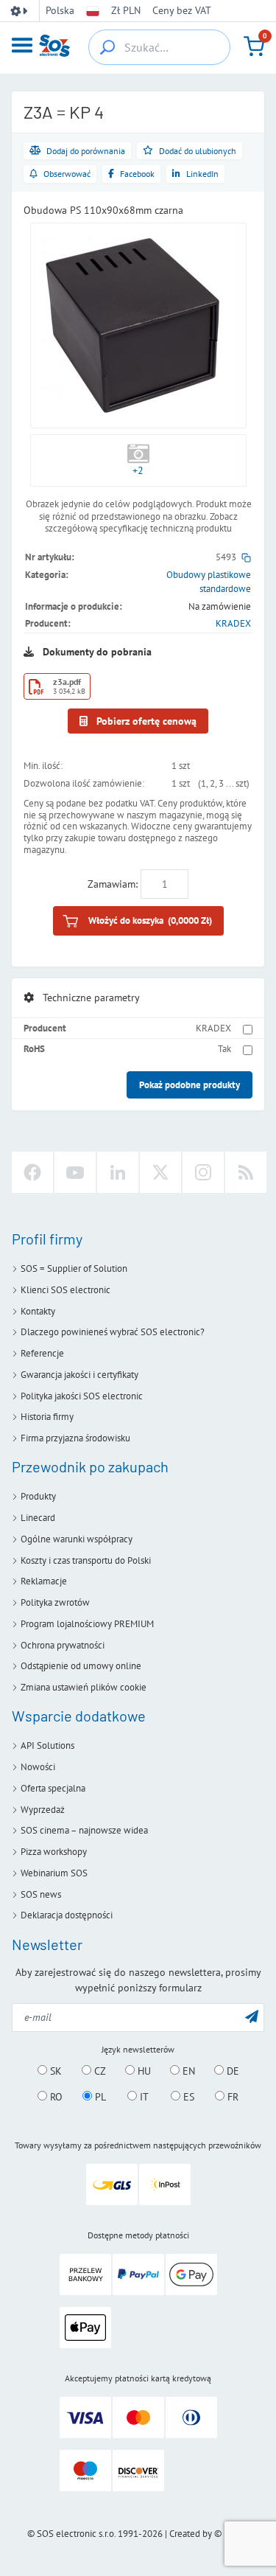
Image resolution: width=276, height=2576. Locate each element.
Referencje (42, 1353)
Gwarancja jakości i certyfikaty (79, 1375)
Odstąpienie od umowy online (81, 1666)
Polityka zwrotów (55, 1602)
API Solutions (47, 1745)
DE (231, 2071)
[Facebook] (32, 1172)
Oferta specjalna (53, 1788)
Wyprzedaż (43, 1810)
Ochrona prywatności (63, 1645)
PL (99, 2097)
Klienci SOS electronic (66, 1290)
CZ (99, 2071)
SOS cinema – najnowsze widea (84, 1830)
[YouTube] (75, 1172)
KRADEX (233, 623)
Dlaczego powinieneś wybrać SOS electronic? (113, 1332)
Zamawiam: (113, 884)
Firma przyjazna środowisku (75, 1438)
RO (55, 2097)
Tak (224, 1049)
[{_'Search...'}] (107, 47)
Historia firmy (47, 1417)
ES (187, 2097)
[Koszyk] (254, 46)
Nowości (38, 1767)
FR (231, 2097)
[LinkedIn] (118, 1172)
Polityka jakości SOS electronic (82, 1396)
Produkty (38, 1496)
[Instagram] (203, 1172)
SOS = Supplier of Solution (74, 1268)
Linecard (38, 1518)
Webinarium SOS (54, 1873)
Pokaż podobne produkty (190, 1085)
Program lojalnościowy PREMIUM (87, 1624)
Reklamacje (44, 1581)
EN (187, 2071)
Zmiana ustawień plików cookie (84, 1687)
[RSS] (246, 1172)
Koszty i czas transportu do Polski (86, 1560)
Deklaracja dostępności (67, 1915)
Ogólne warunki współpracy (77, 1539)
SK (54, 2071)
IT (143, 2097)
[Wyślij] (252, 2016)
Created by (191, 2534)
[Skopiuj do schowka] (246, 557)
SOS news (41, 1894)
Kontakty (38, 1311)
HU (143, 2071)
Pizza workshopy (54, 1852)
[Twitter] (160, 1172)
